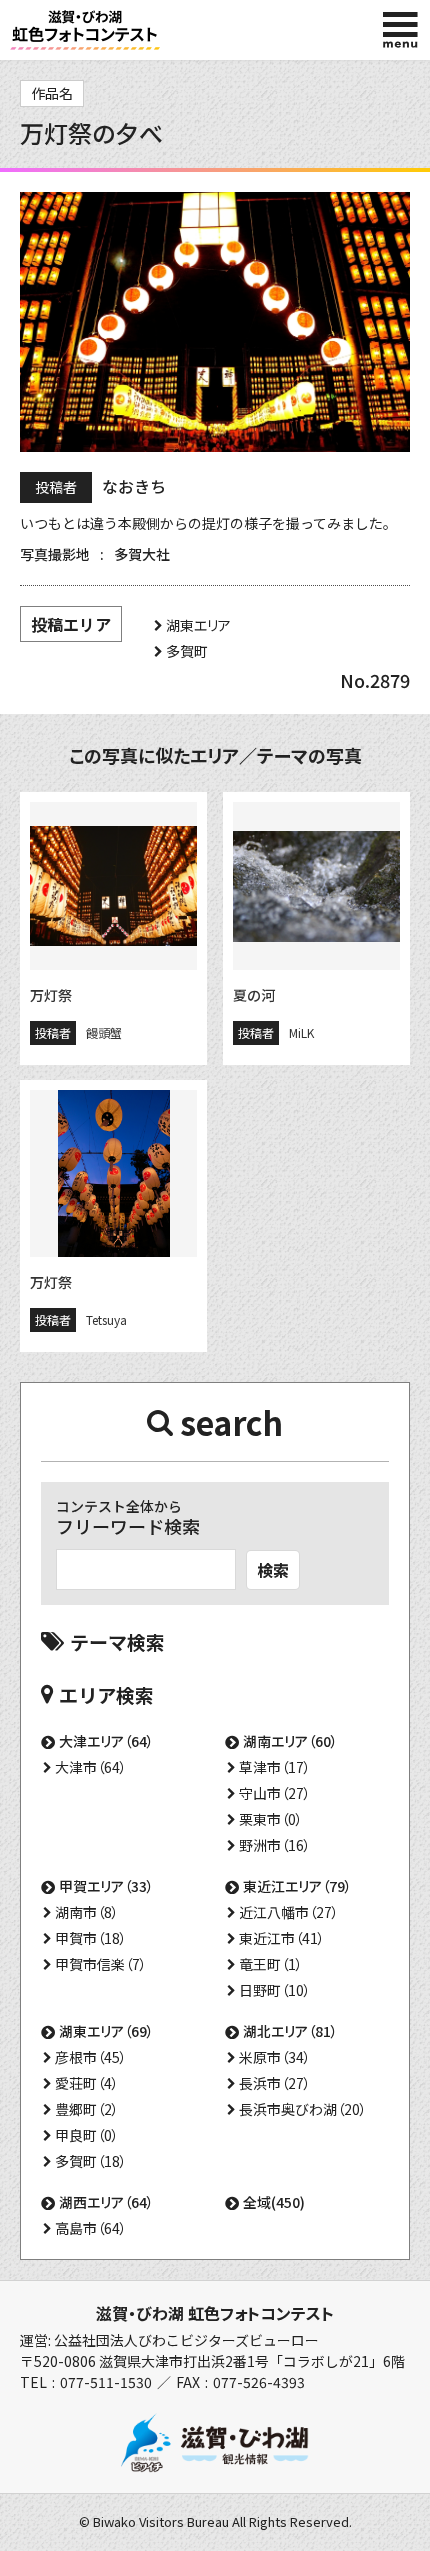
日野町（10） (275, 1990)
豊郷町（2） (87, 2109)
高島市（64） (91, 2228)
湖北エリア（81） (290, 2031)
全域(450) (274, 2202)
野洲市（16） (275, 1845)
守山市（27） (275, 1793)
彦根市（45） (91, 2057)
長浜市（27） (275, 2083)
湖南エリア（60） (290, 1741)
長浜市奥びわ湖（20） (303, 2109)
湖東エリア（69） (106, 2031)
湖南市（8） (87, 1912)
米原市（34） (275, 2057)
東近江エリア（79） (297, 1886)
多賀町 (187, 651)
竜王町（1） (271, 1964)
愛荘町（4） (87, 2083)
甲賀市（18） (91, 1938)
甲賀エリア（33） (106, 1886)
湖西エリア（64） (106, 2202)
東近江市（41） (282, 1938)
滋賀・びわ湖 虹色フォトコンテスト (215, 2313)
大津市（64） (91, 1767)
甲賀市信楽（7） (101, 1964)
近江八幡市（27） (289, 1912)
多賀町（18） (91, 2161)
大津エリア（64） (106, 1741)
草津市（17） (275, 1767)
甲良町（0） (87, 2135)
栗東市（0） (271, 1819)
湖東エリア (198, 625)
